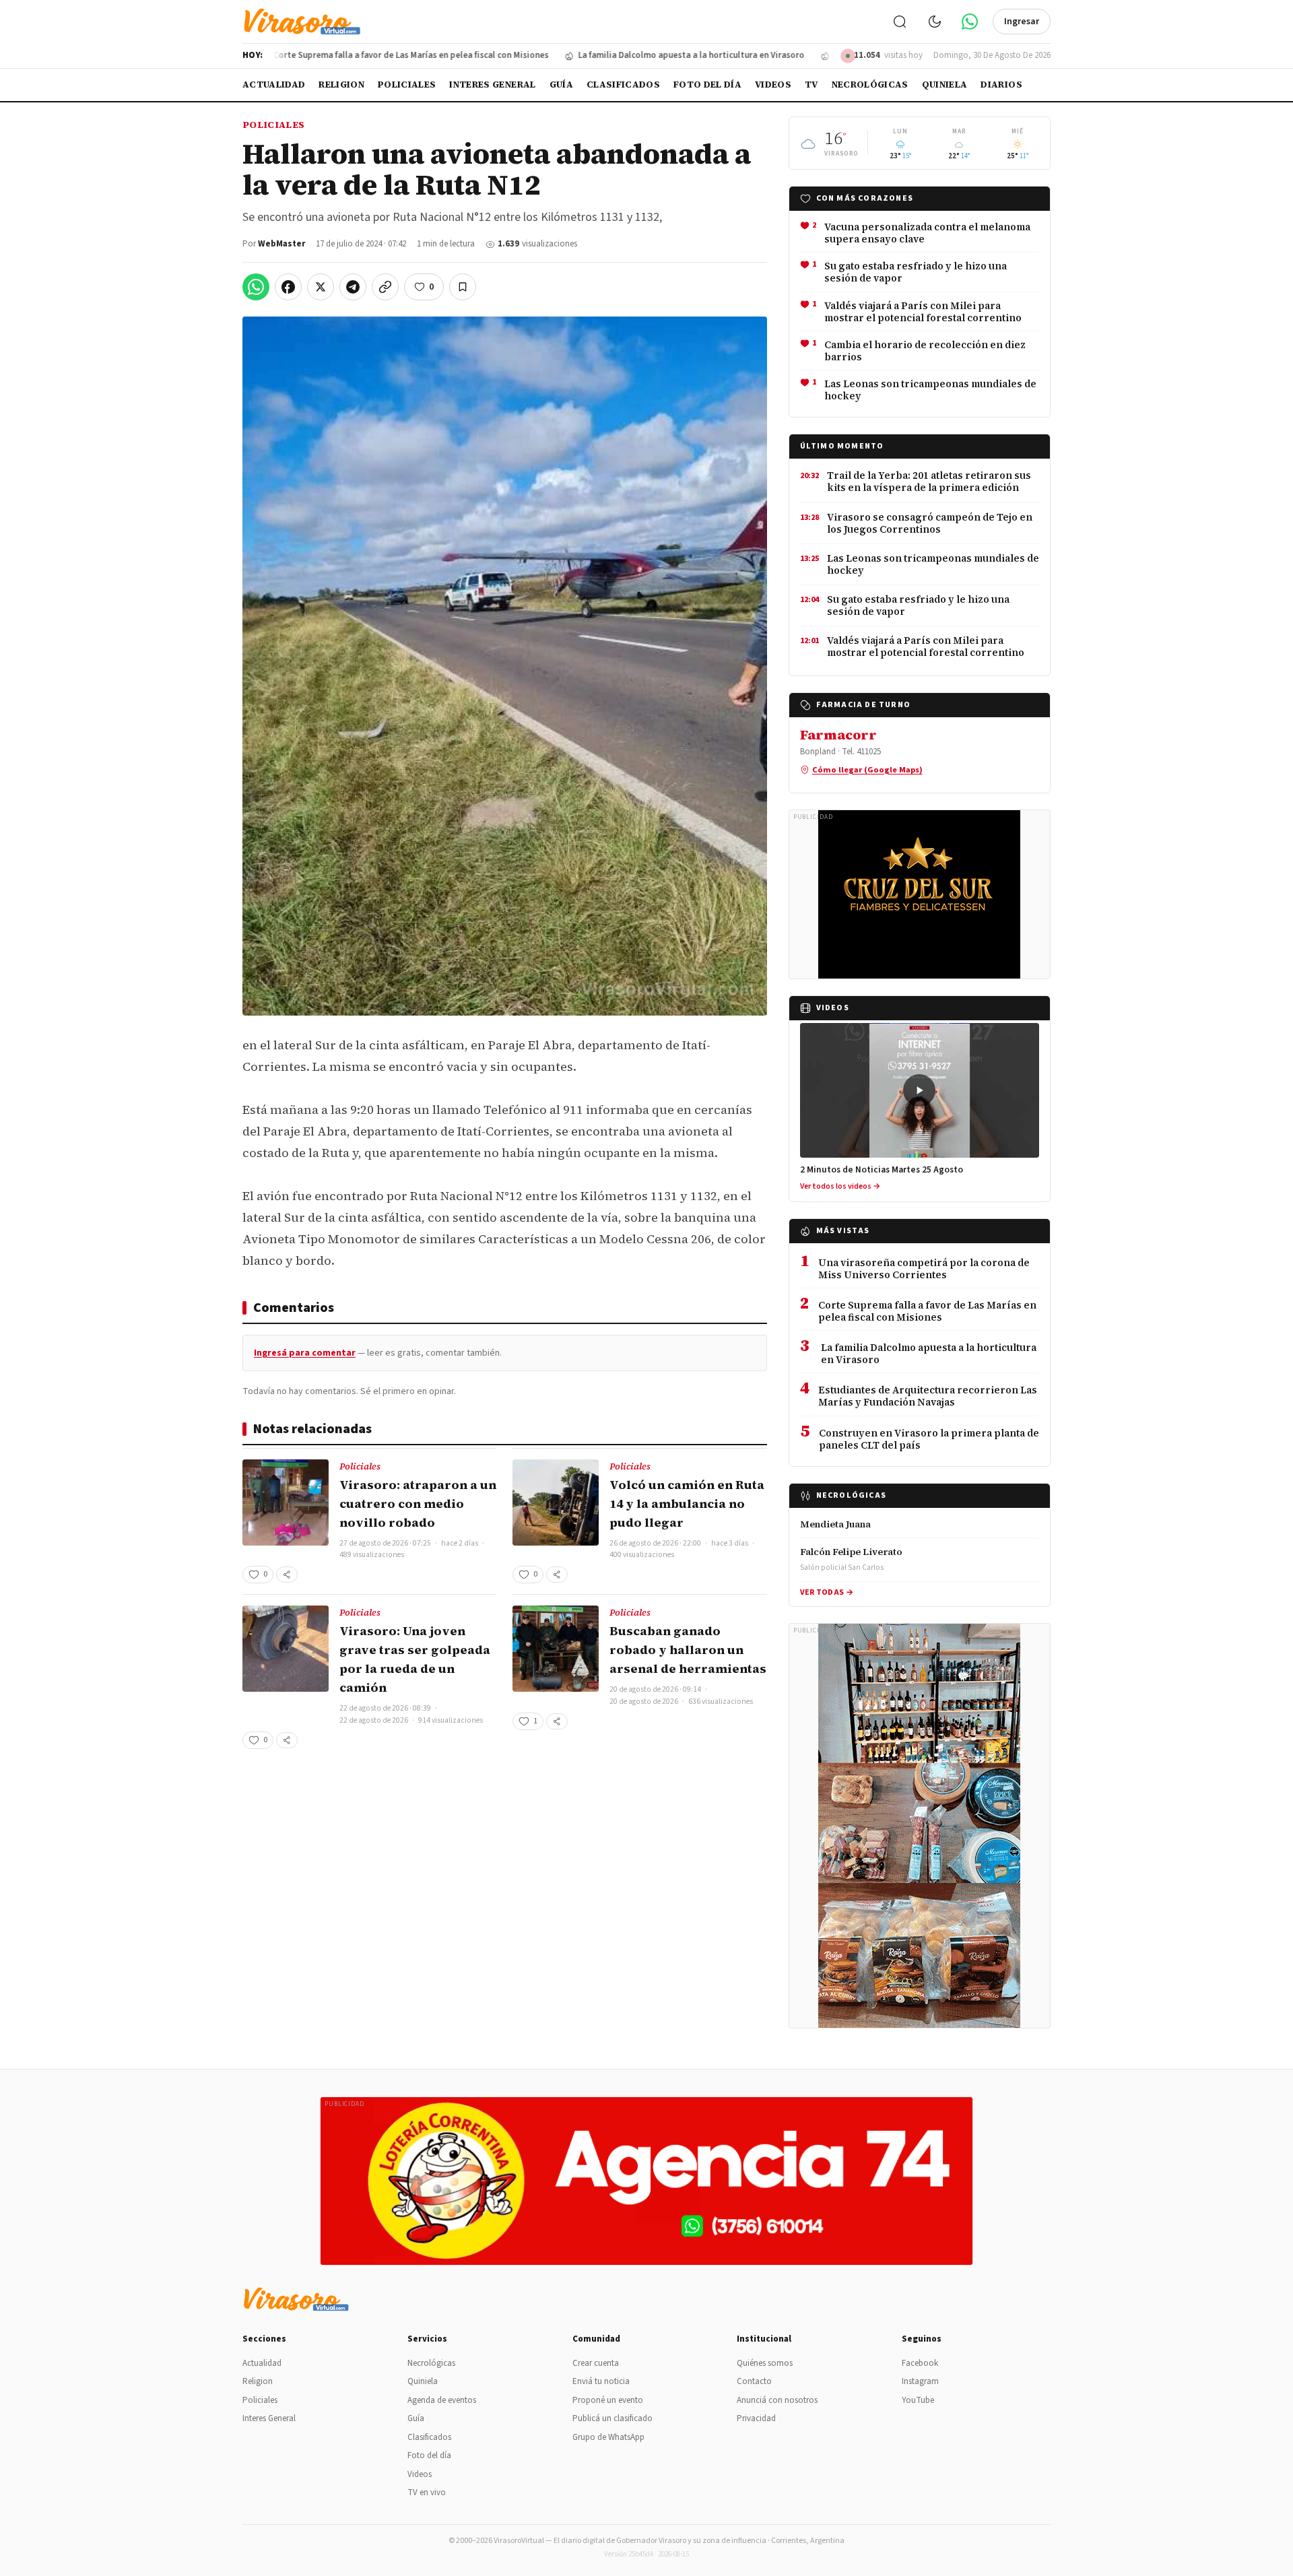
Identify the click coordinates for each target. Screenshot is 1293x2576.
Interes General (492, 85)
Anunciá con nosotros (777, 2400)
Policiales (407, 85)
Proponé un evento (608, 2400)
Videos (773, 85)
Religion (341, 85)
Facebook (920, 2363)
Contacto (754, 2381)
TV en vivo (427, 2492)
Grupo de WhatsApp (608, 2437)
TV (811, 85)
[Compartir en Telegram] (353, 287)
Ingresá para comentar (305, 1353)
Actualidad (274, 85)
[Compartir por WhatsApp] (256, 287)
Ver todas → (827, 1592)
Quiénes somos (765, 2363)
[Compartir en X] (321, 287)
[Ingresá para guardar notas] (463, 287)
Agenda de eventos (442, 2400)
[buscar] (900, 22)
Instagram (920, 2381)
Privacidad (756, 2418)
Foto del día (707, 85)
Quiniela (945, 85)
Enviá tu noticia (601, 2381)
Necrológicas (870, 85)
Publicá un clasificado (612, 2418)
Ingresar (1022, 22)
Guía (561, 85)
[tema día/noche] (935, 22)
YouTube (918, 2400)
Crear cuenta (596, 2363)
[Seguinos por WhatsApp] (970, 22)
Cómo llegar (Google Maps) (867, 770)
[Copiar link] (385, 287)
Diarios (1001, 85)
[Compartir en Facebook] (288, 287)
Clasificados (623, 85)
